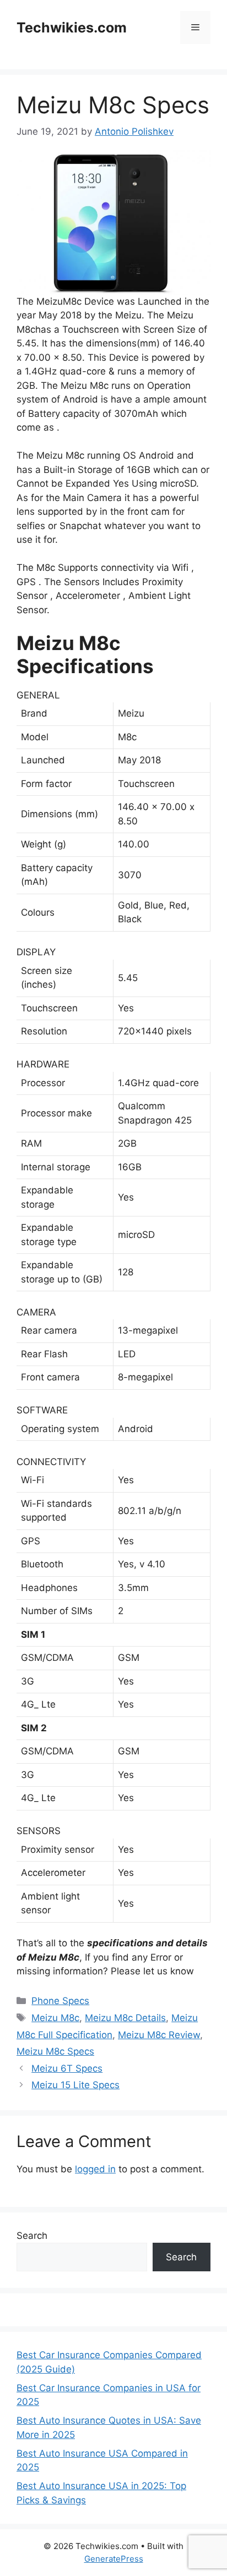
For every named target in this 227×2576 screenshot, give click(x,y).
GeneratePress (114, 2559)
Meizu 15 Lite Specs (75, 2085)
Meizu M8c (55, 2018)
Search (32, 2236)
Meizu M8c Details (125, 2018)
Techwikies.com (72, 27)
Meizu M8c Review (159, 2035)
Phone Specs (60, 2001)
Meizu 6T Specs (67, 2068)
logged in (95, 2169)
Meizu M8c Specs (55, 2051)
